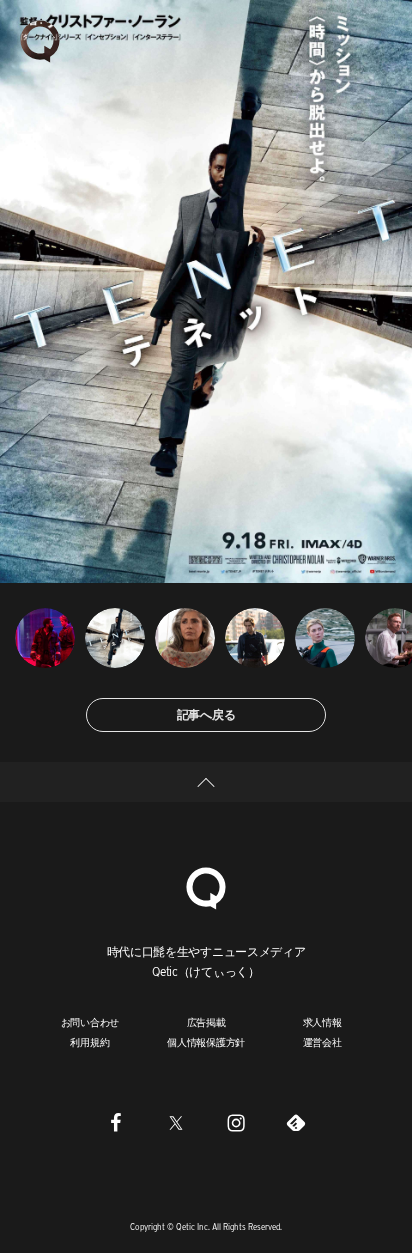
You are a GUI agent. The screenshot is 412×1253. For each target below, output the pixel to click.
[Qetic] (40, 40)
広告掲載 (206, 1022)
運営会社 (322, 1042)
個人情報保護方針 (206, 1042)
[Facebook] (116, 1123)
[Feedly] (296, 1123)
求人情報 (322, 1022)
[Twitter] (176, 1123)
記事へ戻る (206, 714)
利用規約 (89, 1042)
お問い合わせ (90, 1022)
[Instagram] (236, 1123)
